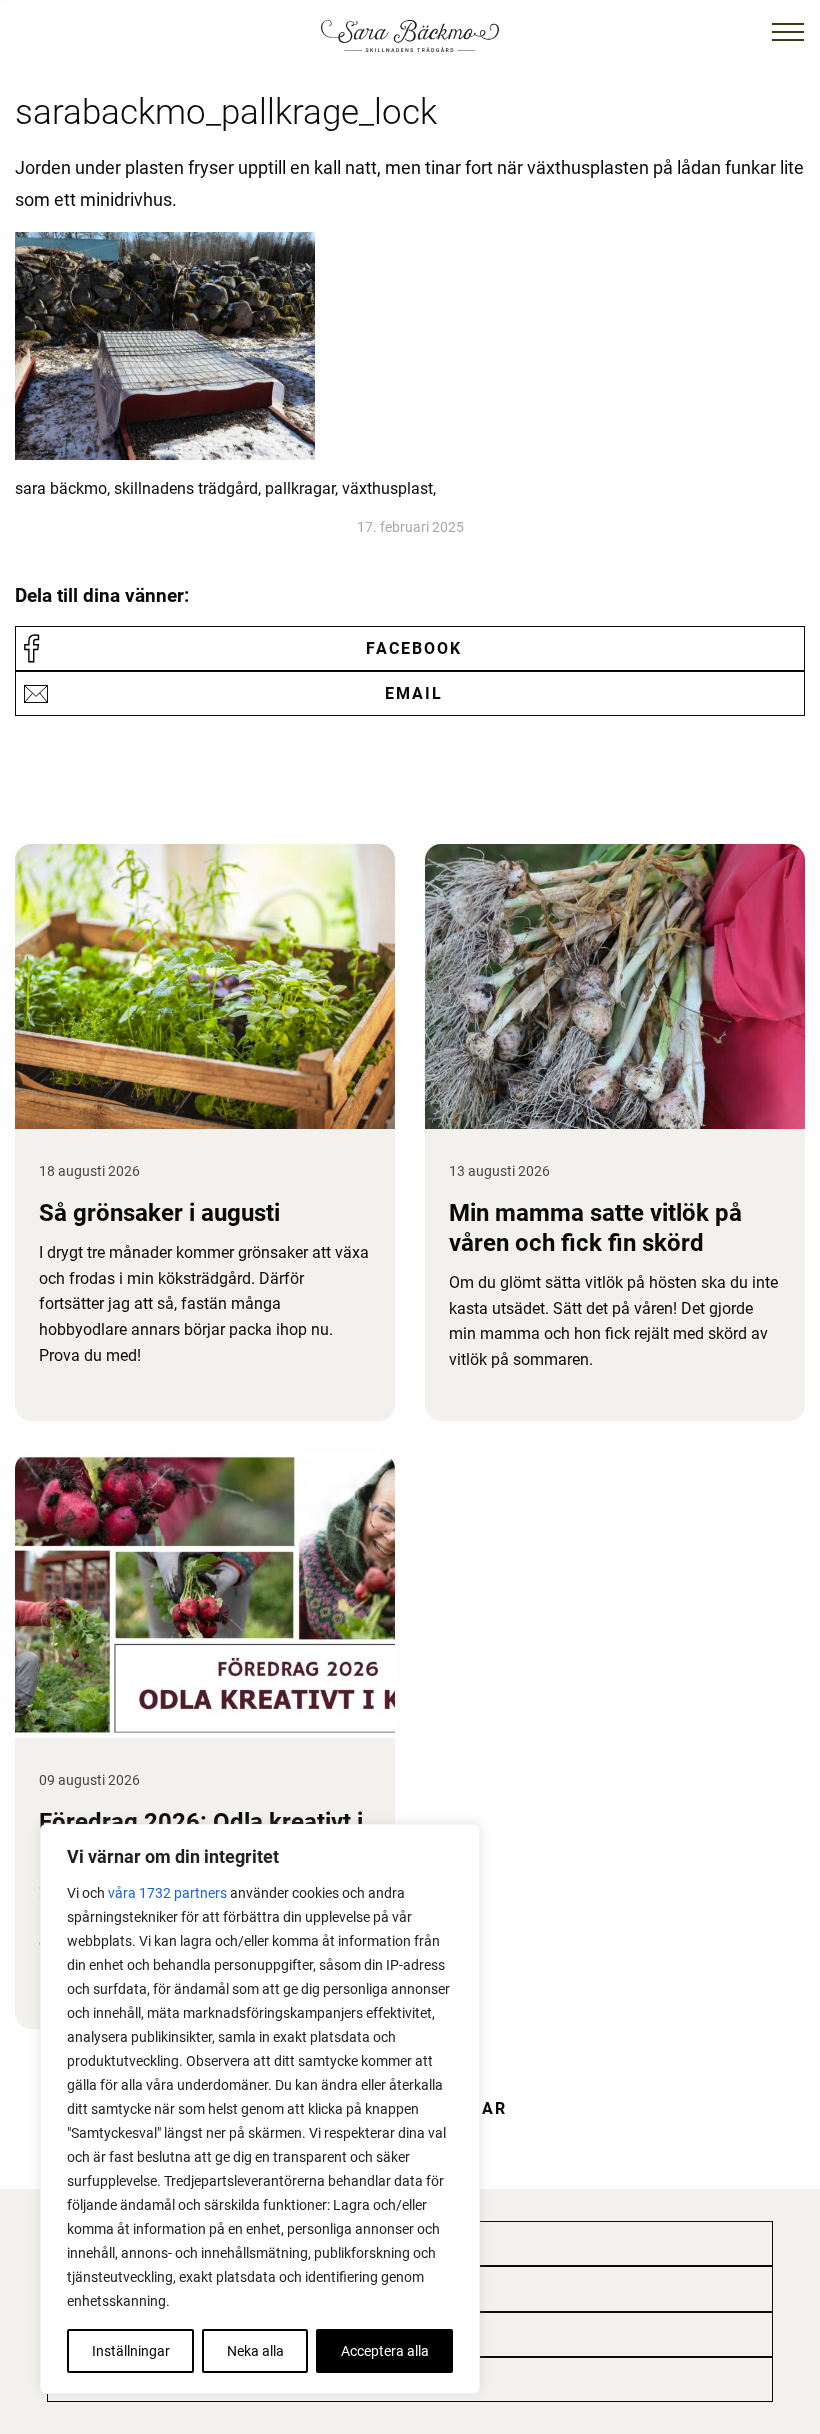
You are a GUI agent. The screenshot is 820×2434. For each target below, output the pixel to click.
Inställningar (131, 2351)
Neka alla (255, 2351)
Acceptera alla (385, 2351)
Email (414, 693)
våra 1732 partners (167, 1893)
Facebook (414, 648)
